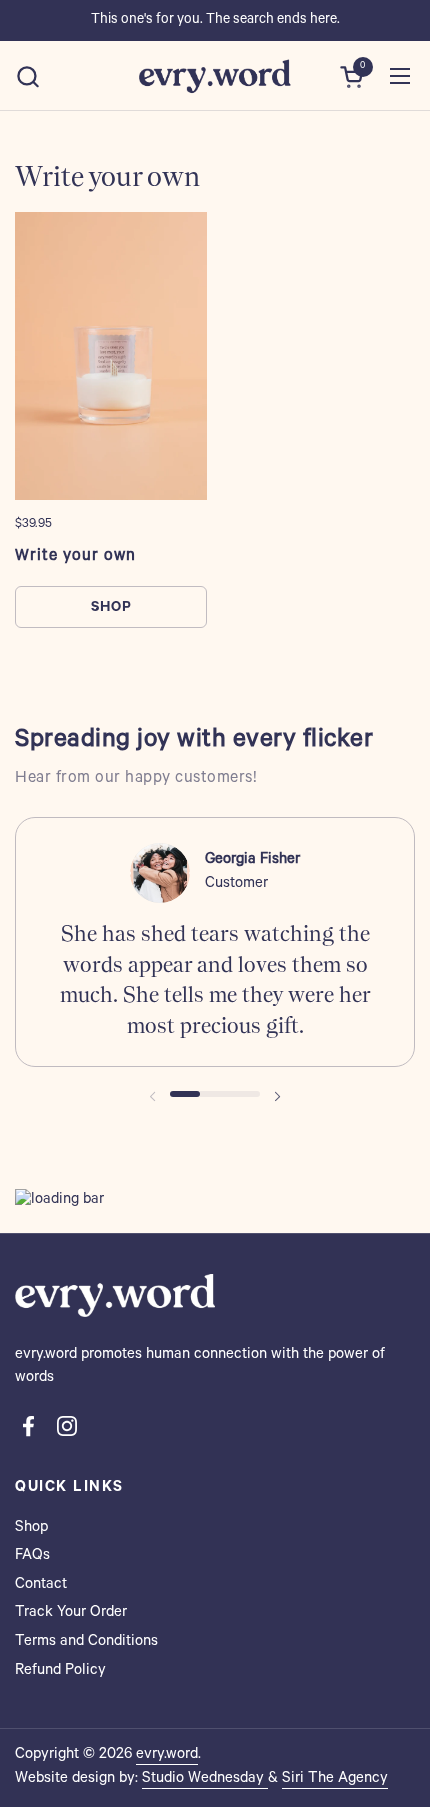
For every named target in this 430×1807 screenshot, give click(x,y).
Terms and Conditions (86, 1642)
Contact (41, 1585)
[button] (27, 76)
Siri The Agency (335, 1779)
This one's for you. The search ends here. (215, 21)
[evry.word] (215, 76)
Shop (31, 1528)
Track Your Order (71, 1613)
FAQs (32, 1556)
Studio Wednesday (205, 1779)
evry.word (167, 1755)
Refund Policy (60, 1671)
